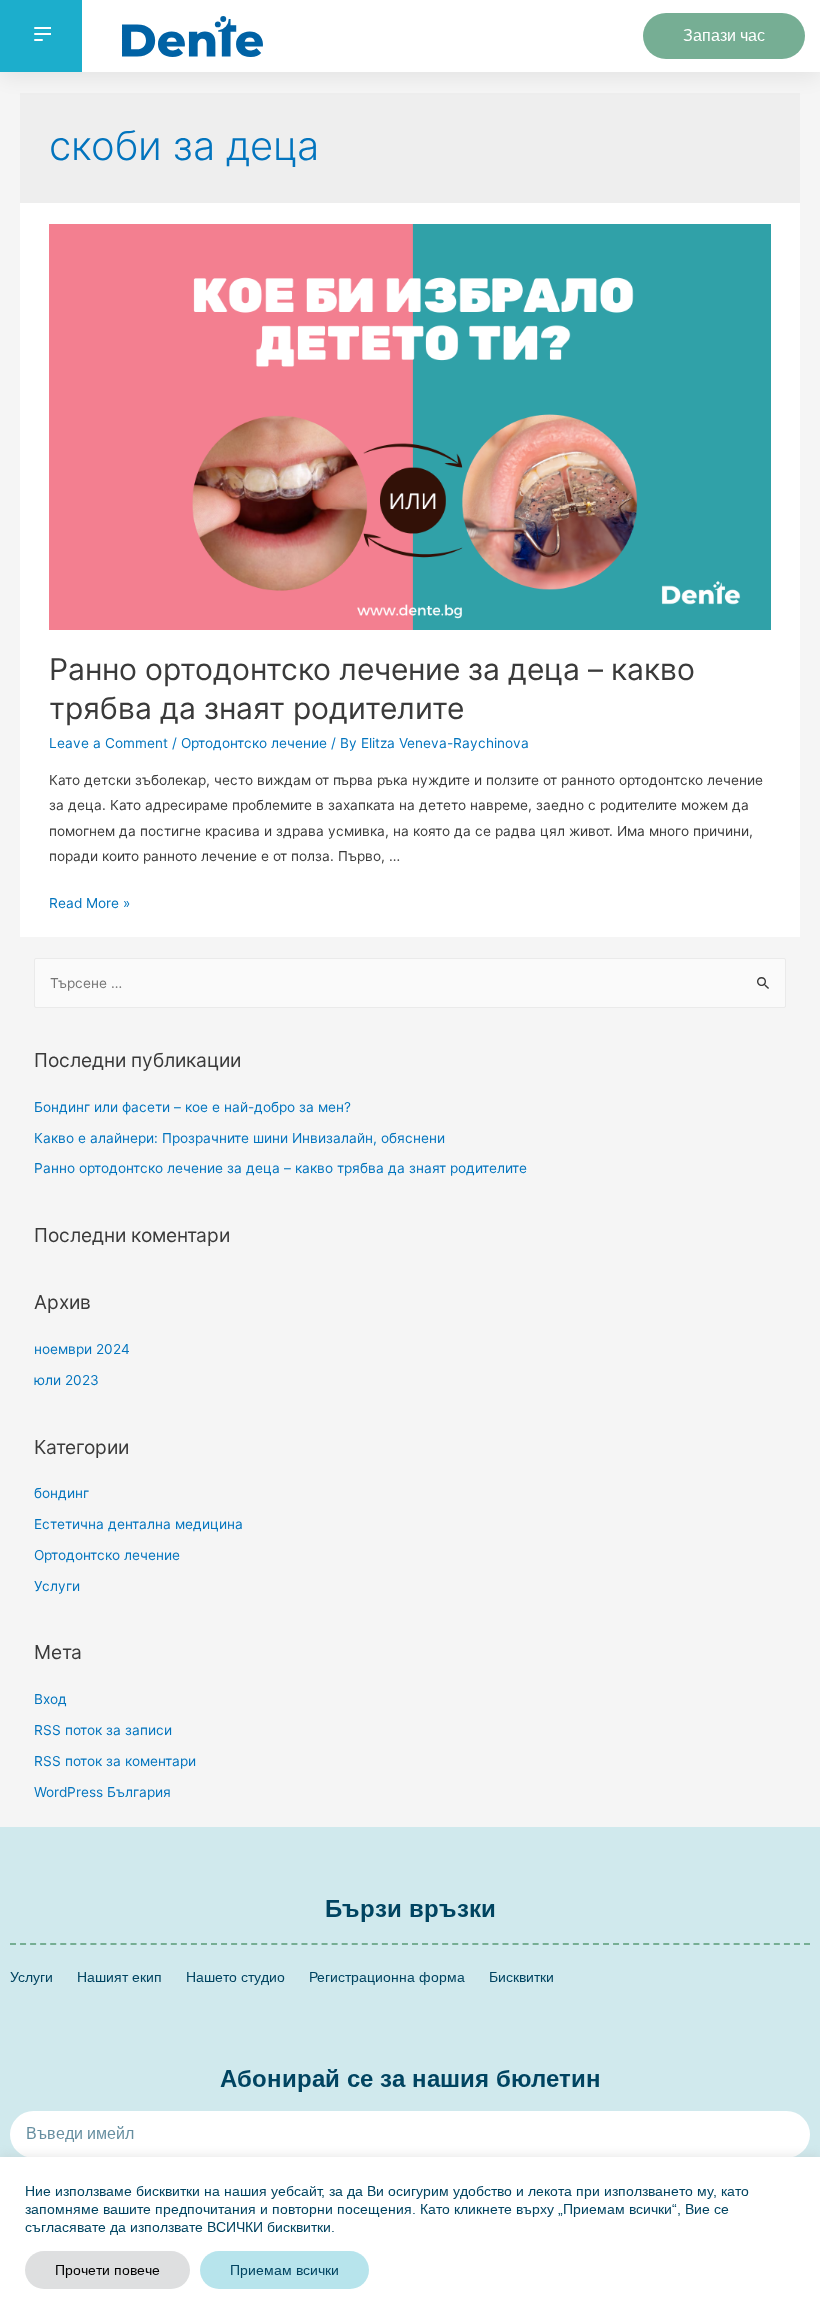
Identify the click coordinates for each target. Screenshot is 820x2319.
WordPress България (102, 1792)
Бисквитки (521, 1977)
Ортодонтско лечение (254, 743)
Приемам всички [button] (284, 2270)
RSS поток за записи (103, 1730)
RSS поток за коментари (115, 1761)
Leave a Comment (108, 743)
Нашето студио (235, 1977)
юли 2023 (66, 1380)
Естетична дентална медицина (138, 1524)
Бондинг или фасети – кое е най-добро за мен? (192, 1107)
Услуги (57, 1586)
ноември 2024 (82, 1349)
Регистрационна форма (387, 1977)
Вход (50, 1699)
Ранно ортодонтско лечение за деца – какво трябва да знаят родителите (280, 1168)
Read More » (89, 903)
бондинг (61, 1493)
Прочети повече (107, 2270)
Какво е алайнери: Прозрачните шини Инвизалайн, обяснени (239, 1138)
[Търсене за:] (410, 983)
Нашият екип (119, 1977)
